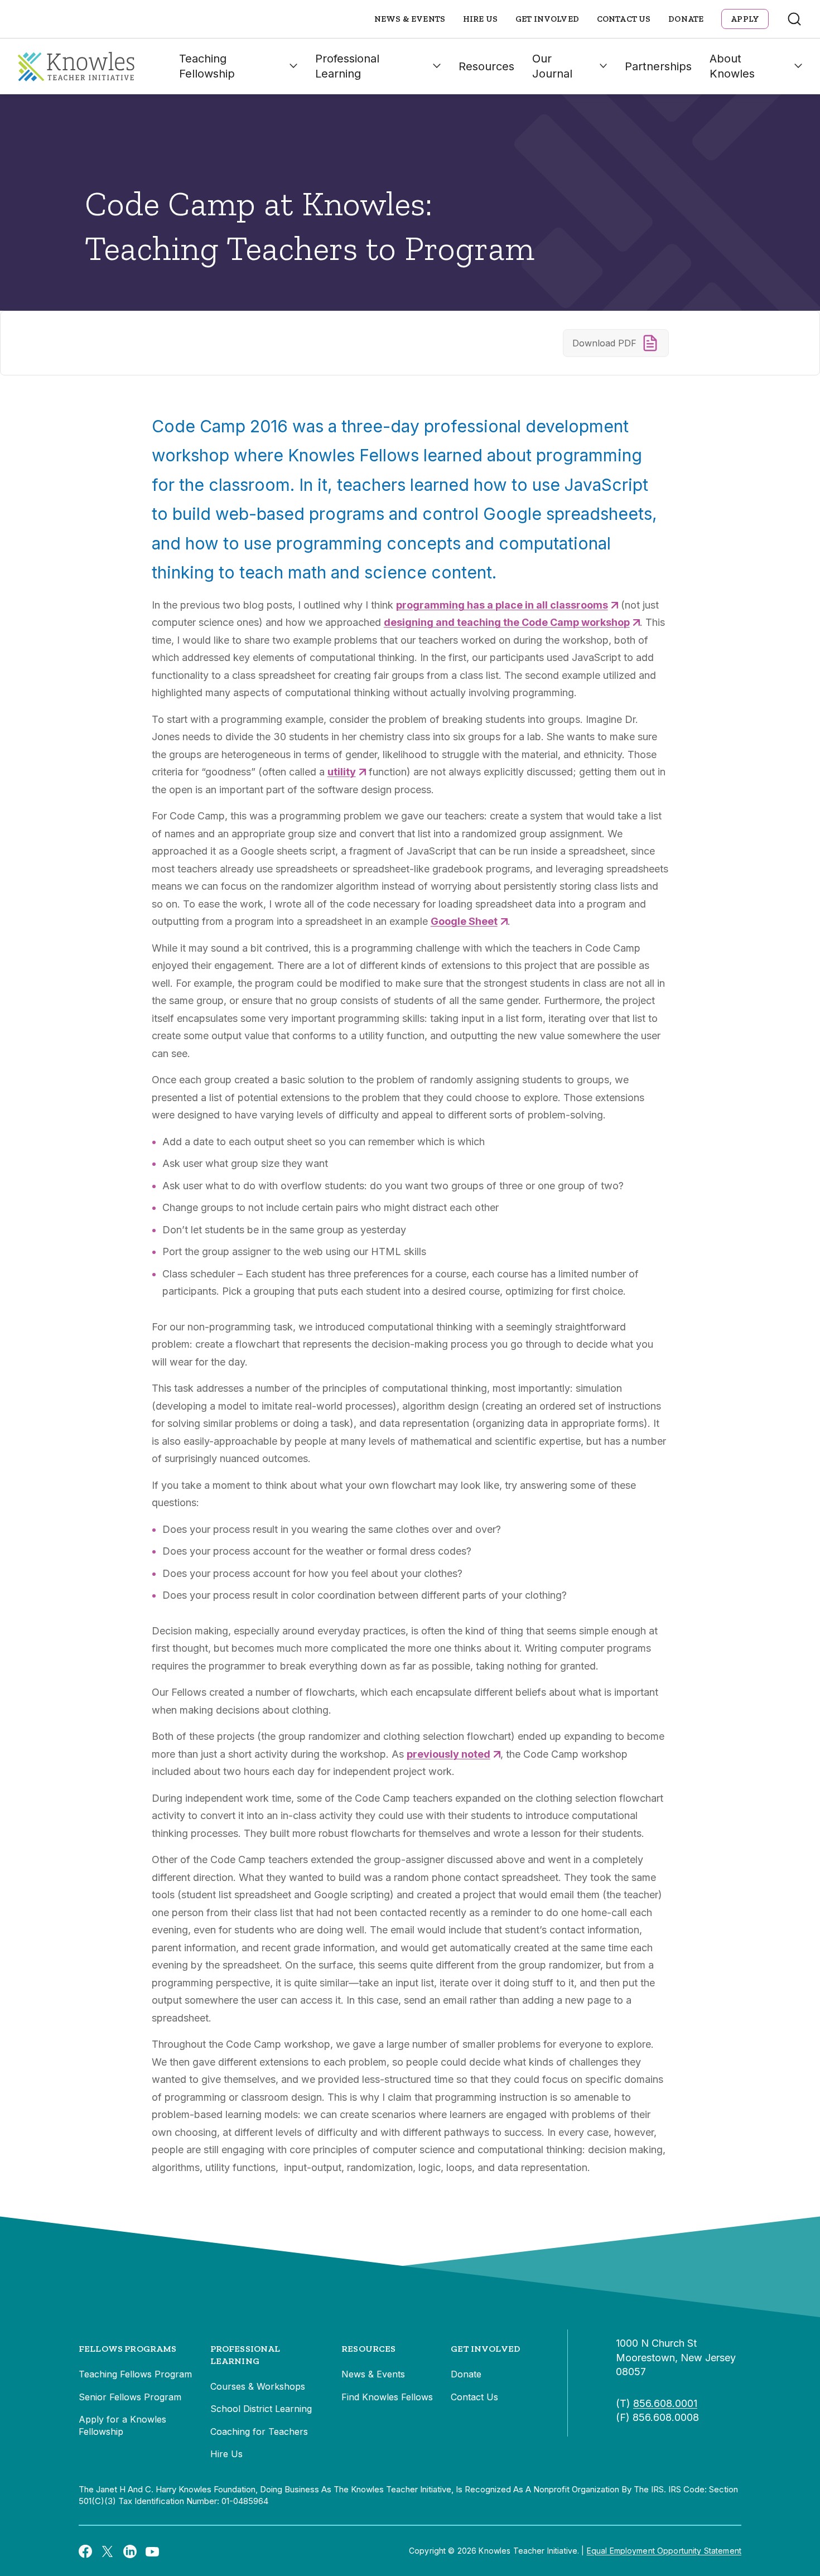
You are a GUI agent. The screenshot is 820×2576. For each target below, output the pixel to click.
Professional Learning (347, 66)
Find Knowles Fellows (387, 2397)
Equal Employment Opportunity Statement (664, 2551)
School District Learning (261, 2409)
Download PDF (604, 343)
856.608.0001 (665, 2403)
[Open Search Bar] (794, 19)
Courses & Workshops (258, 2386)
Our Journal (552, 66)
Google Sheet (464, 921)
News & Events (410, 19)
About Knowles (732, 66)
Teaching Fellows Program (135, 2374)
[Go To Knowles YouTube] (152, 2551)
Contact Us (624, 19)
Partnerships (658, 66)
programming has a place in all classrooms (502, 605)
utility (342, 772)
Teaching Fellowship (207, 66)
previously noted (448, 1754)
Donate (686, 19)
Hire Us (480, 19)
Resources (486, 66)
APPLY (745, 19)
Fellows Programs (128, 2349)
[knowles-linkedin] (130, 2551)
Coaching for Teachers (259, 2432)
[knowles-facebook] (85, 2551)
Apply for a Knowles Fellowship (122, 2425)
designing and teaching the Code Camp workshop (507, 622)
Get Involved (547, 19)
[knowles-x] (108, 2551)
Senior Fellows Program (130, 2397)
